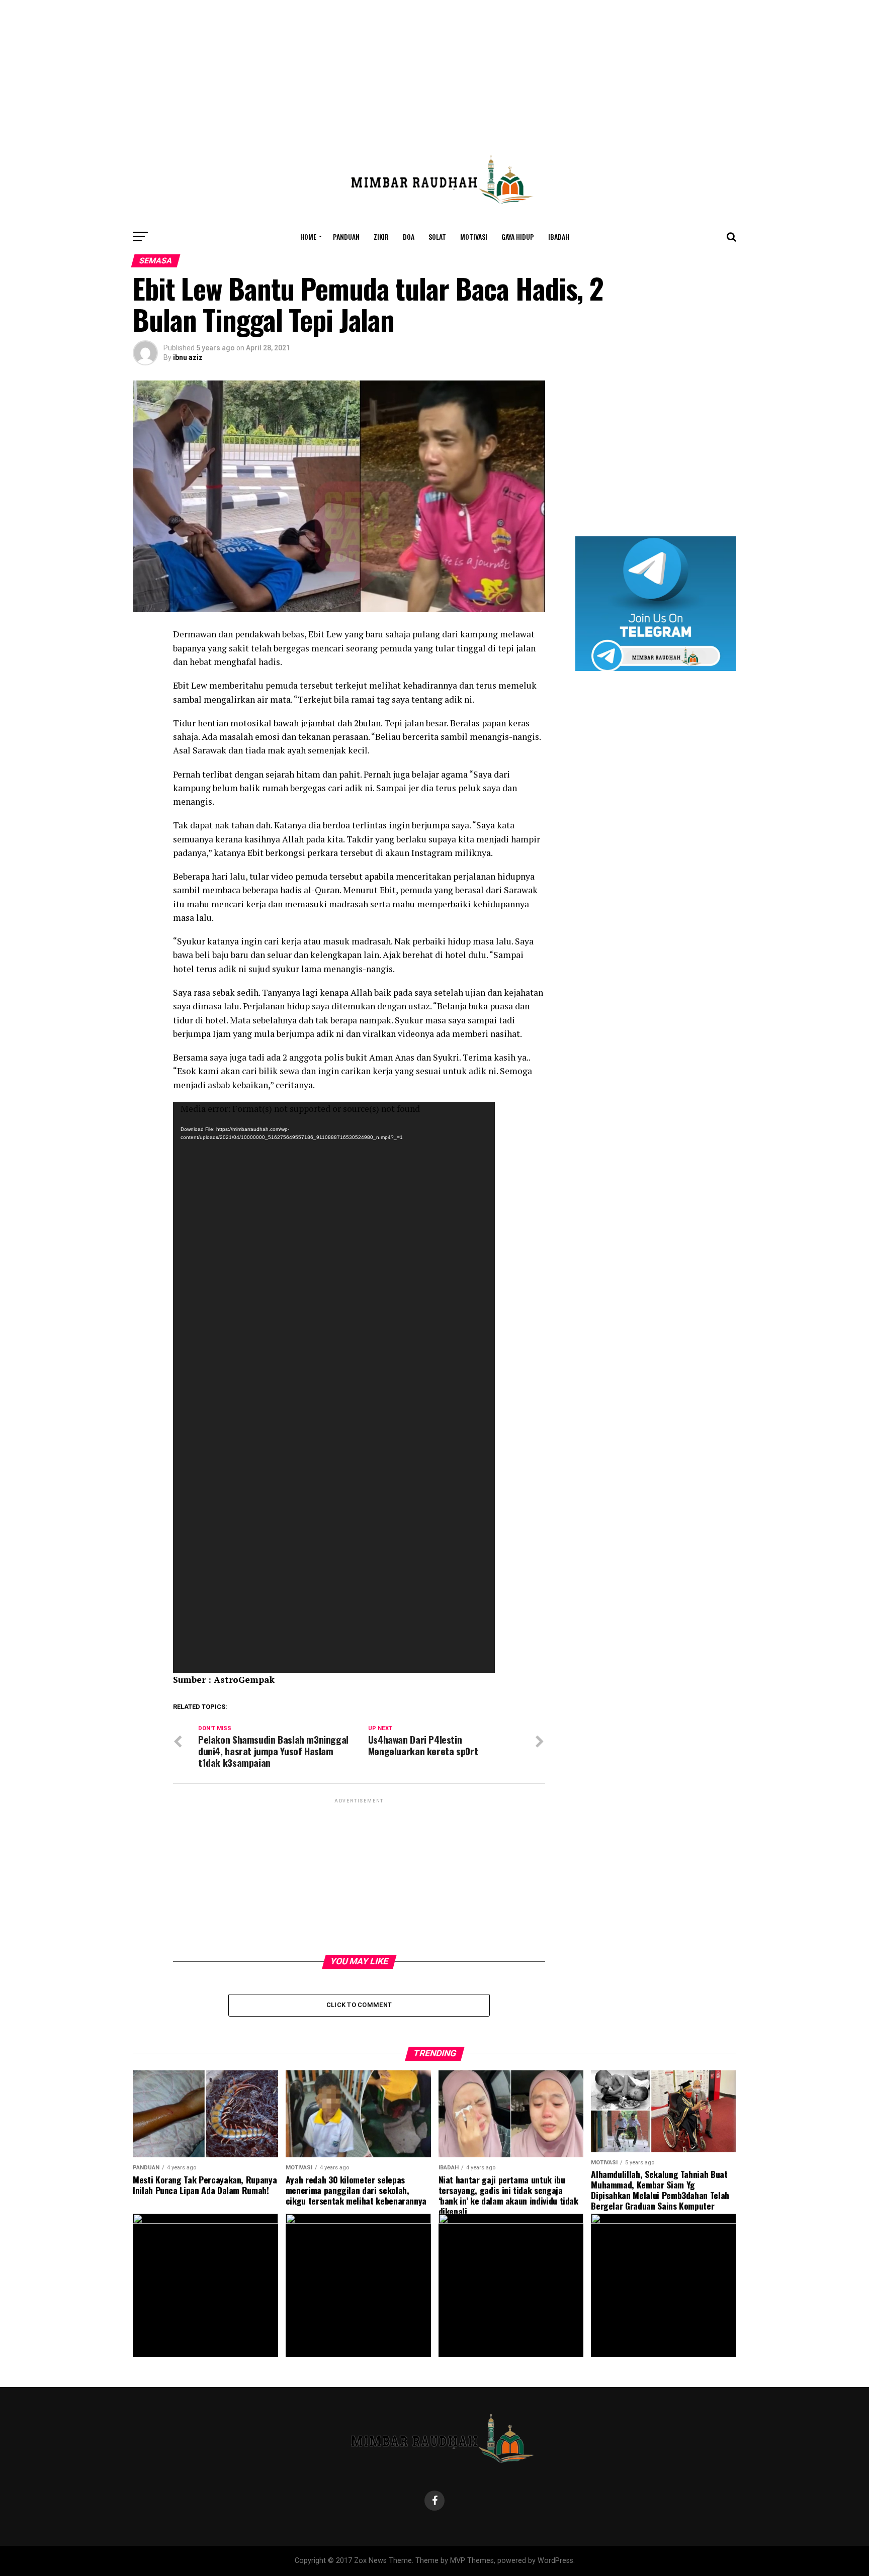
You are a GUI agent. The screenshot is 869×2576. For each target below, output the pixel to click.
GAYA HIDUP (518, 236)
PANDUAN (346, 236)
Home (308, 236)
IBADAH (559, 236)
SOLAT (437, 236)
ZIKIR (381, 236)
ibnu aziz (188, 357)
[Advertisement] (434, 70)
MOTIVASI (474, 236)
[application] (334, 1387)
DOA (409, 236)
